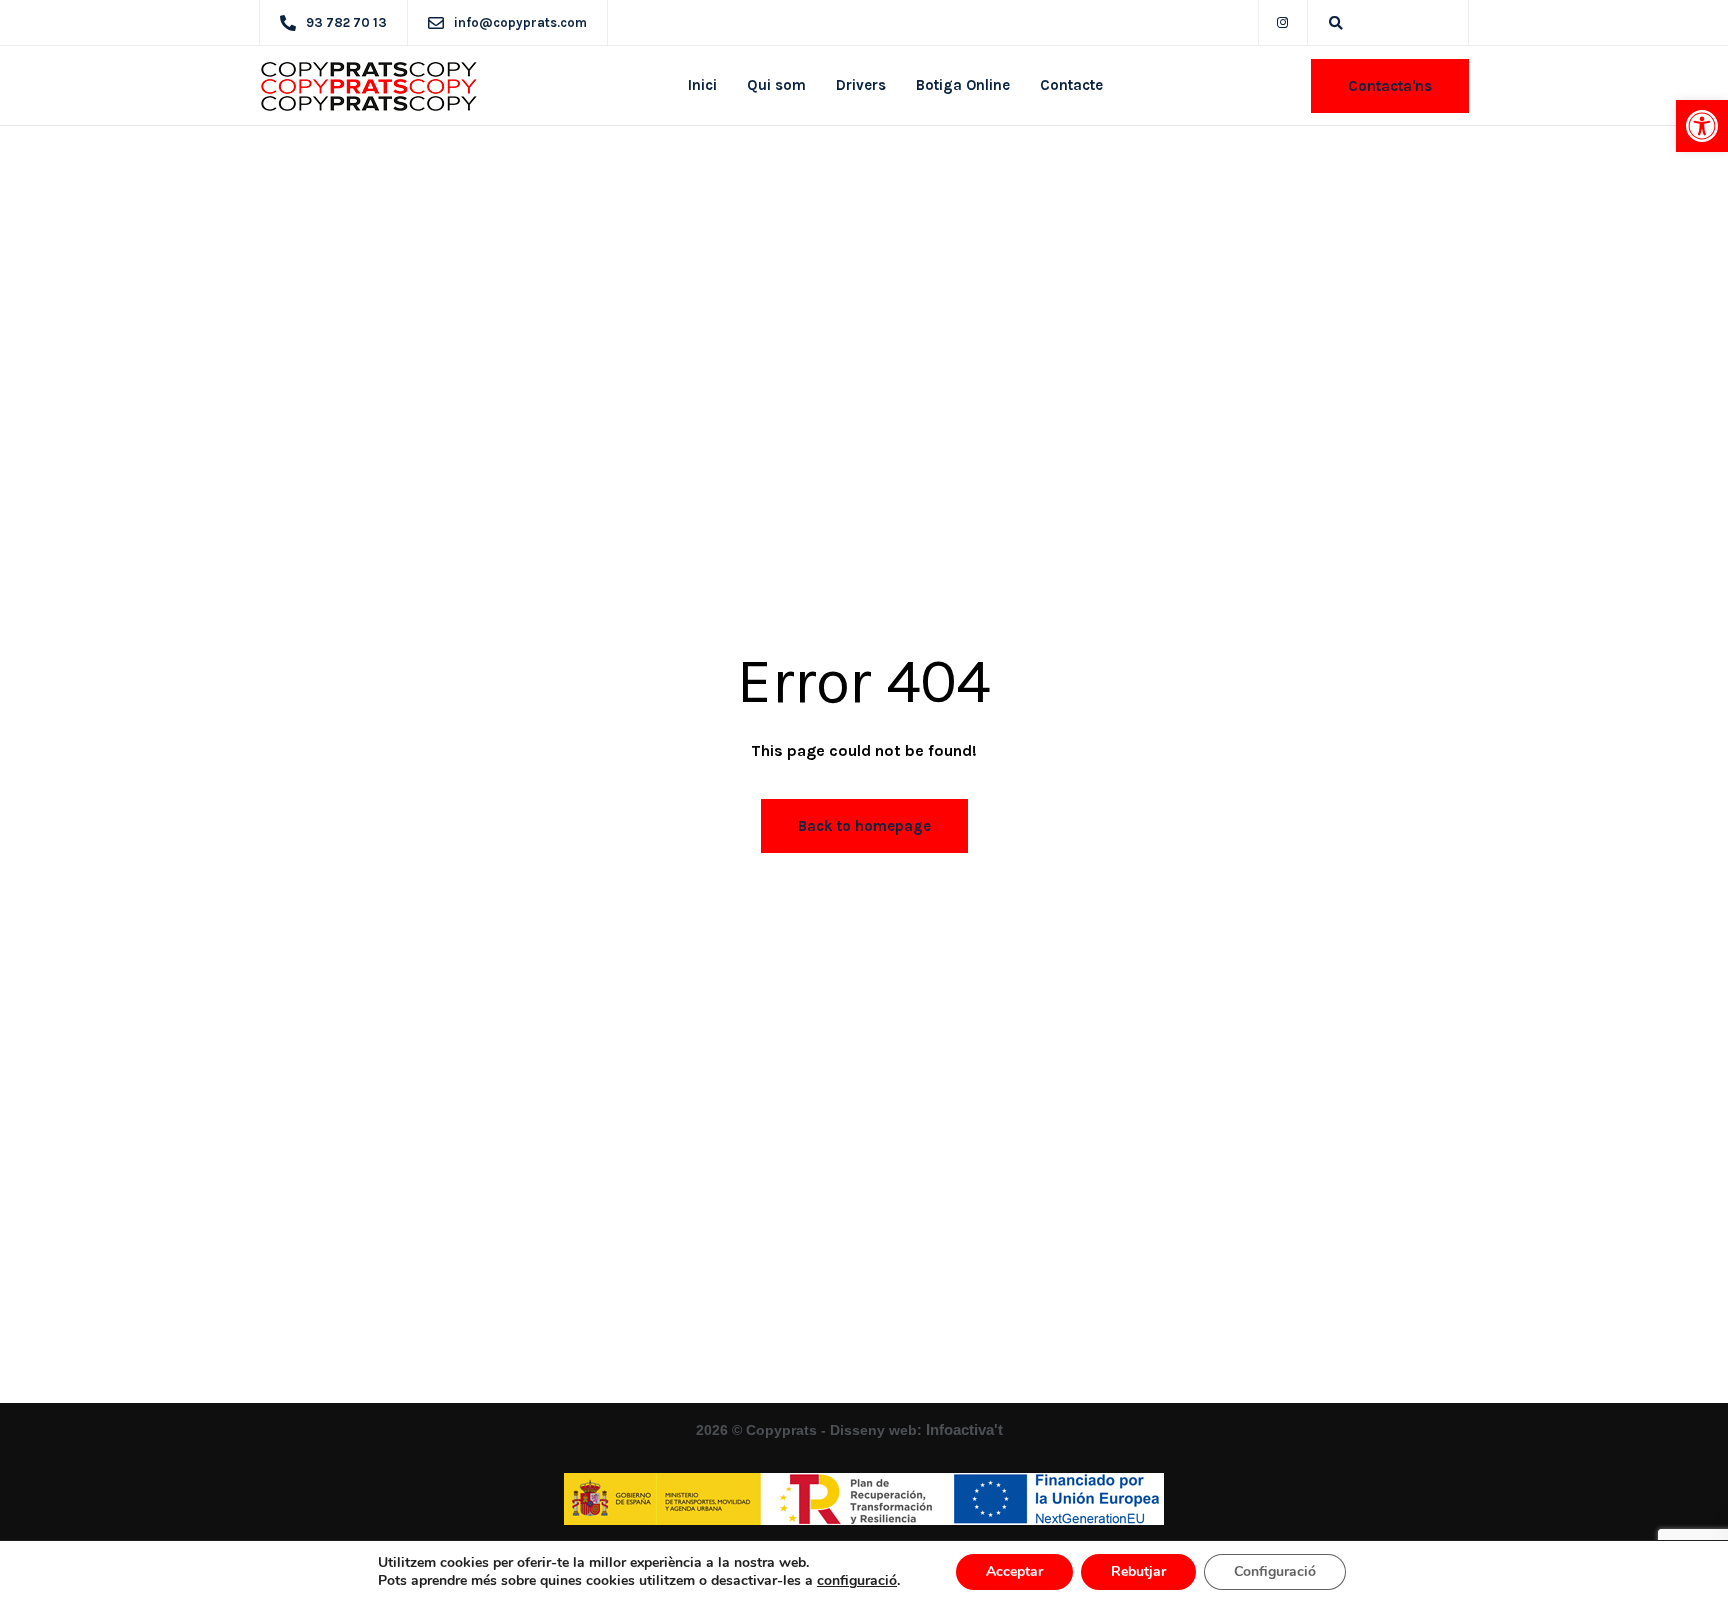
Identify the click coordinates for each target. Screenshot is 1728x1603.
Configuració (1275, 1571)
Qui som (776, 85)
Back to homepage (864, 826)
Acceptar (1014, 1571)
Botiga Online (963, 85)
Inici (702, 85)
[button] (1702, 126)
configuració (857, 1581)
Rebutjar (1138, 1571)
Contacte (1071, 85)
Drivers (861, 85)
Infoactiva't (966, 1429)
